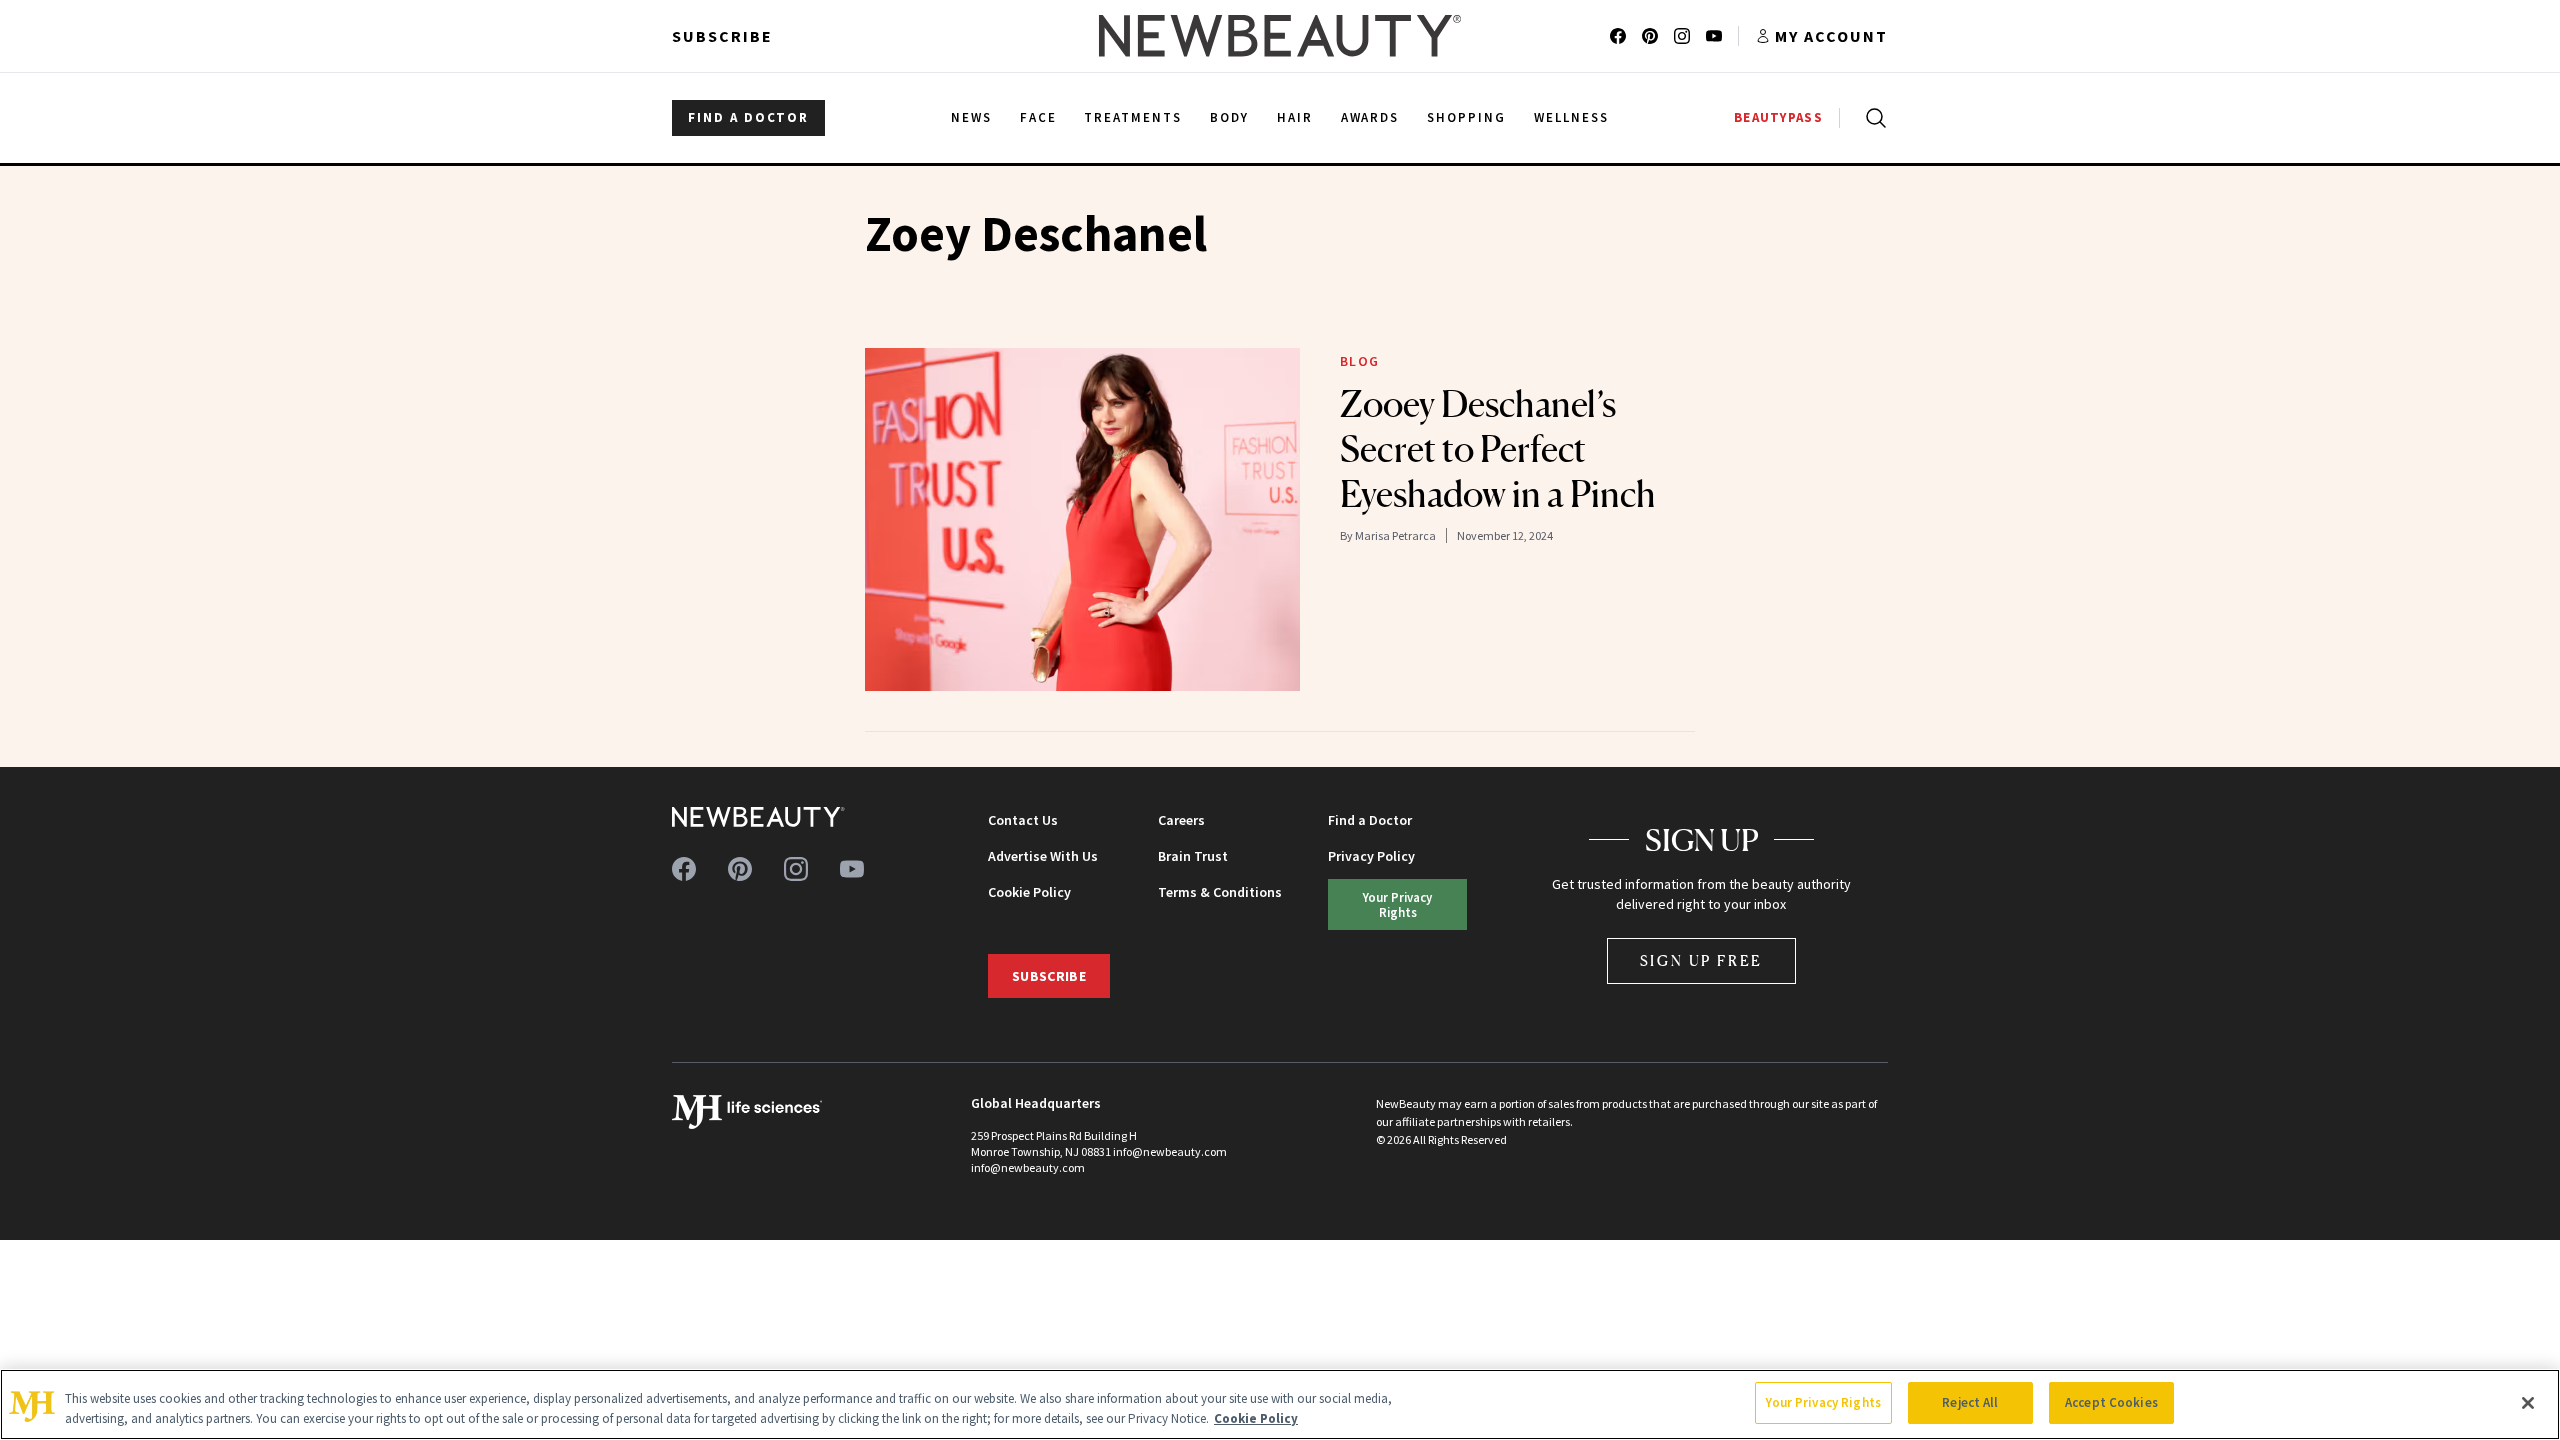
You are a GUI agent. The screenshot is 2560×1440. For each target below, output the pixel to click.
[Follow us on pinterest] (1650, 36)
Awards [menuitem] (1370, 117)
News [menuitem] (971, 117)
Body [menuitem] (1229, 117)
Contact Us (1023, 820)
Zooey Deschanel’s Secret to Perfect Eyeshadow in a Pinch (1498, 449)
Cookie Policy (1029, 892)
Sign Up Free (1702, 960)
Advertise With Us (1043, 856)
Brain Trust (1193, 856)
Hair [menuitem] (1295, 117)
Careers (1181, 820)
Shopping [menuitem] (1466, 117)
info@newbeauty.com (1028, 1167)
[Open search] (1872, 118)
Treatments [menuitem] (1133, 117)
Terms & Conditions (1220, 892)
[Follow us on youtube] (1714, 36)
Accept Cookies (2111, 1402)
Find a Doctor (1370, 820)
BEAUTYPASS (1778, 117)
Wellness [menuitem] (1571, 117)
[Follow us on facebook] (1618, 36)
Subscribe (722, 36)
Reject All (1970, 1402)
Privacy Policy (1371, 856)
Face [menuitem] (1038, 117)
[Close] (2528, 1403)
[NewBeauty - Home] (1280, 36)
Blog (1360, 361)
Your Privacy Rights (1397, 904)
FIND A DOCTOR (748, 117)
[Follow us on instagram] (1682, 36)
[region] (1280, 1404)
